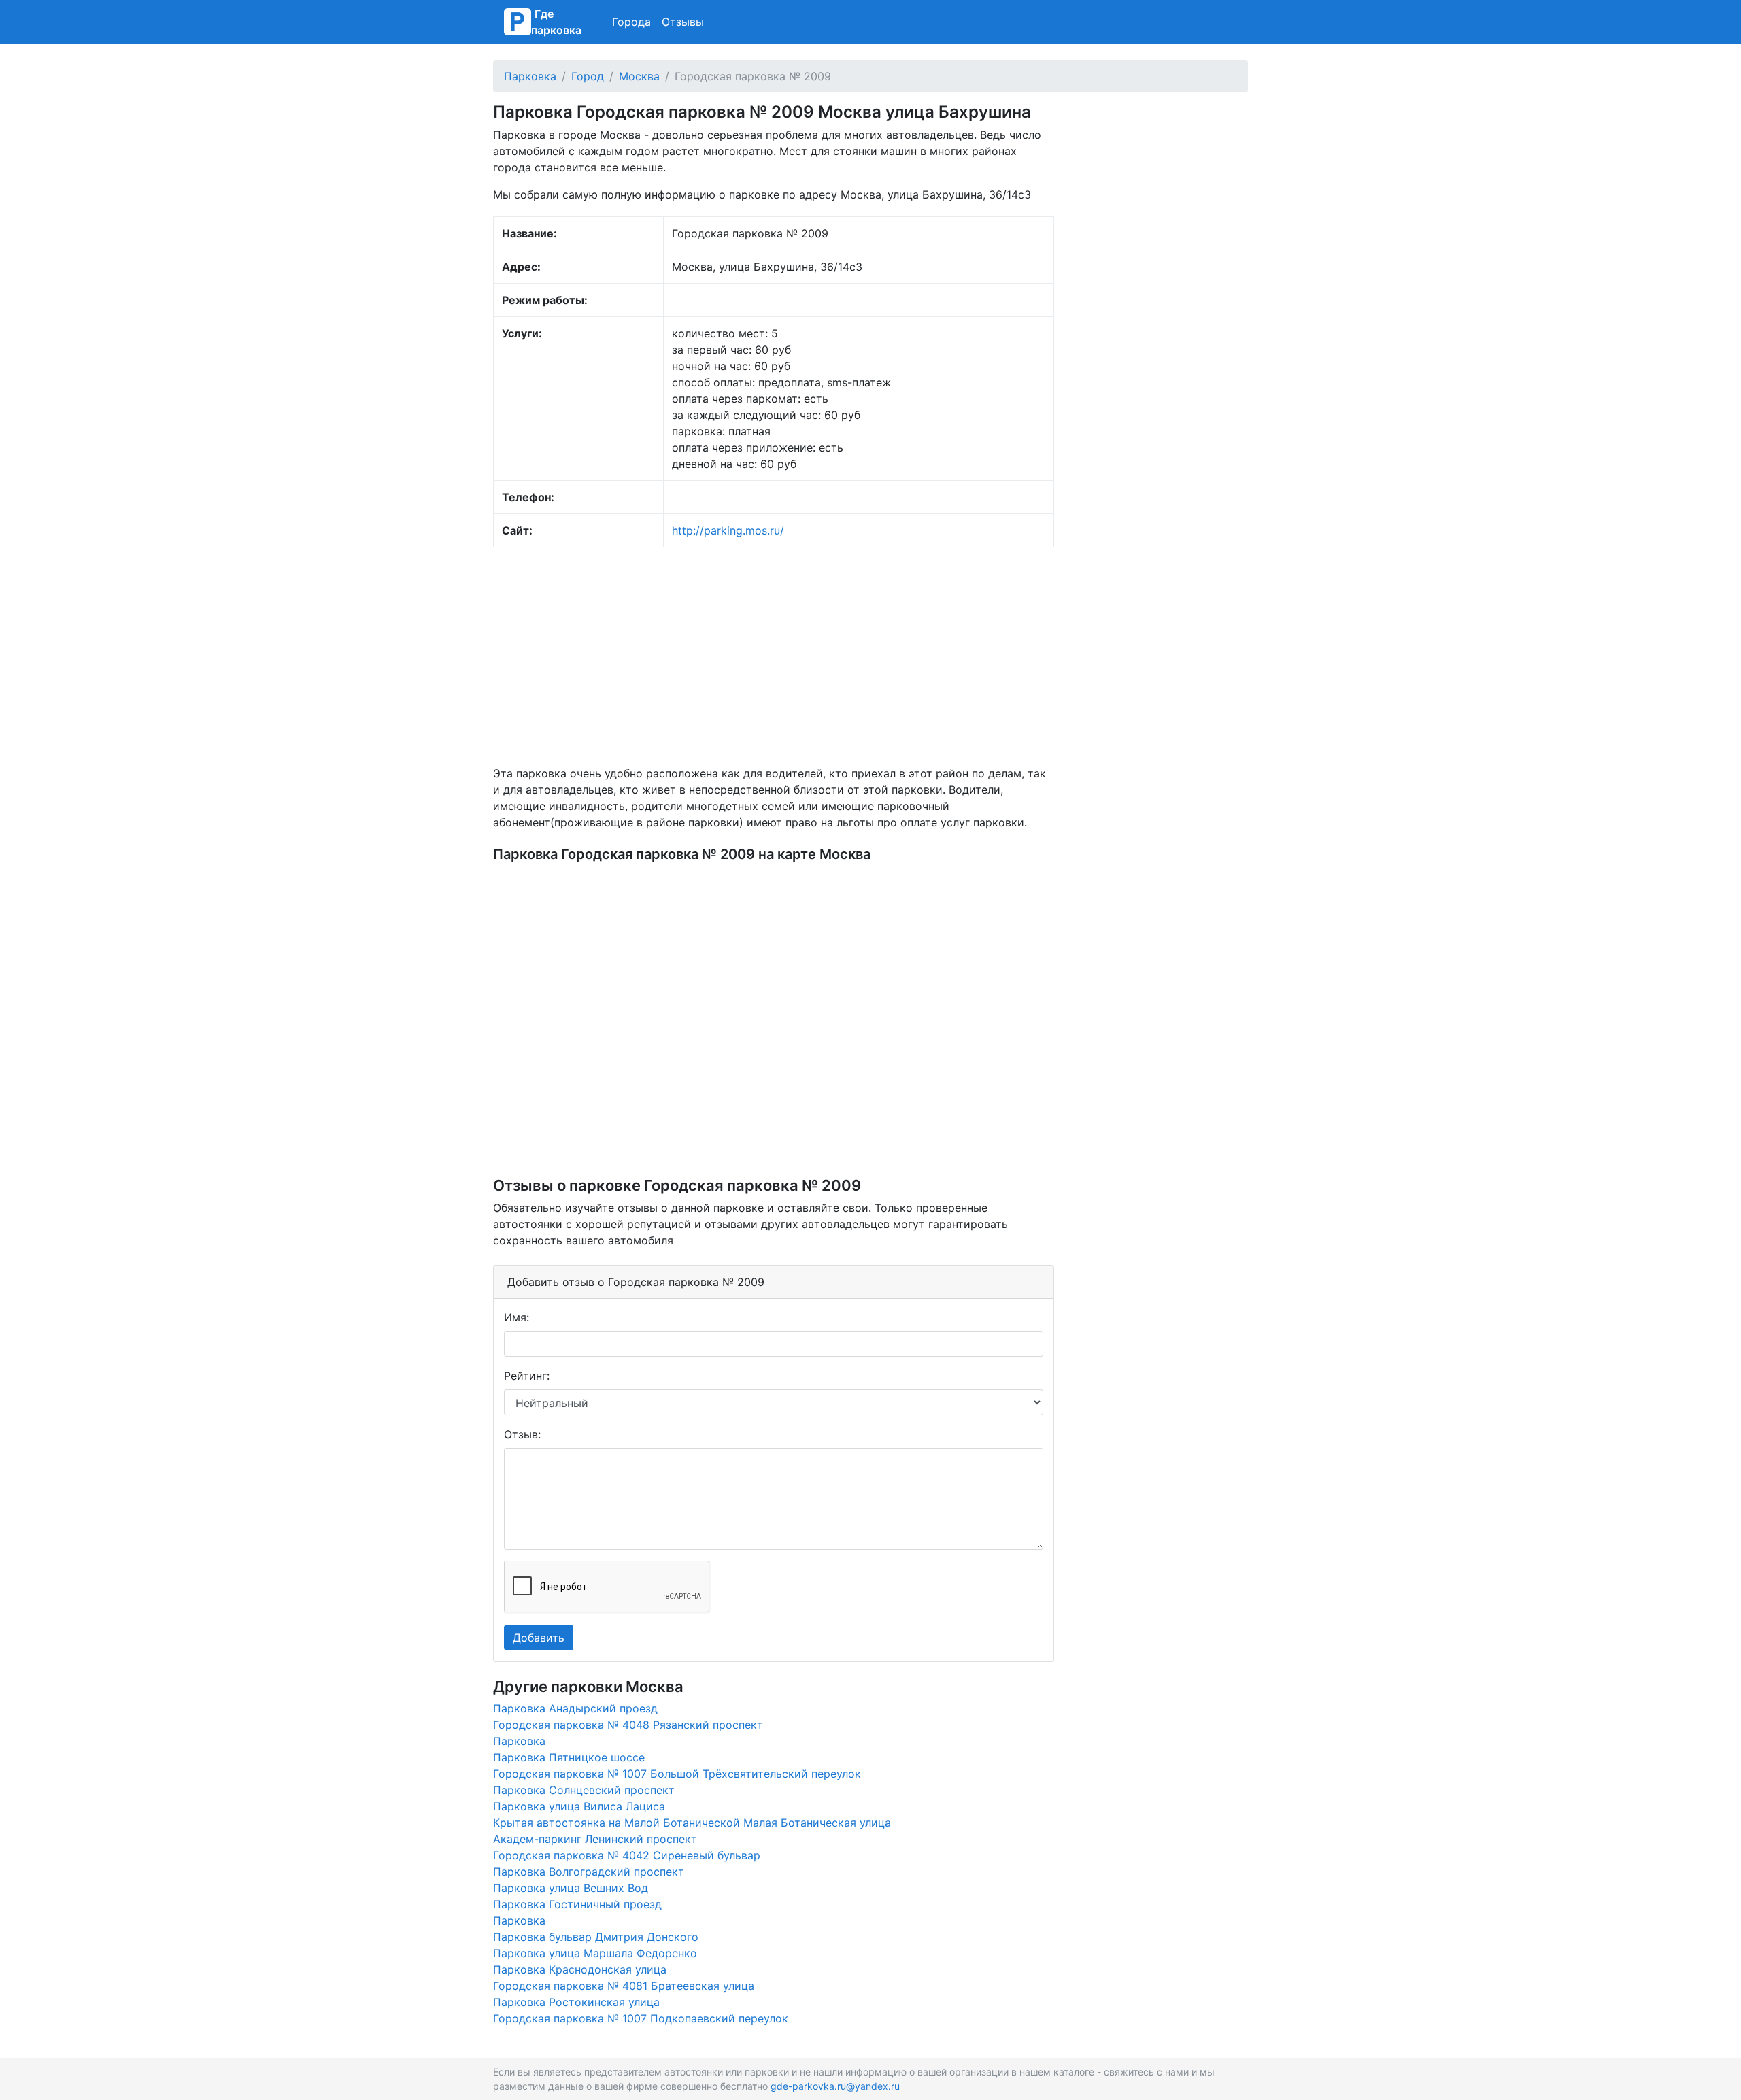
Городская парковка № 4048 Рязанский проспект (628, 1725)
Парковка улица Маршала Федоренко (595, 1953)
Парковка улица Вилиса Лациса (579, 1806)
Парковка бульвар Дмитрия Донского (596, 1937)
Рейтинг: (527, 1376)
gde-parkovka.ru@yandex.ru (835, 2086)
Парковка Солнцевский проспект (584, 1790)
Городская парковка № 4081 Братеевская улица (624, 1986)
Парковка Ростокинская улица (576, 2002)
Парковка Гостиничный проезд (577, 1904)
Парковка (530, 76)
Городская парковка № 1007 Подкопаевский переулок (641, 2018)
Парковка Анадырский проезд (575, 1708)
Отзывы (683, 22)
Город (588, 76)
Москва (639, 76)
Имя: (517, 1317)
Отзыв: (522, 1434)
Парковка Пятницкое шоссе (569, 1757)
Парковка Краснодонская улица (580, 1969)
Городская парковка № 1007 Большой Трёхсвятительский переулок (677, 1774)
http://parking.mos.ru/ (728, 530)
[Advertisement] (774, 656)
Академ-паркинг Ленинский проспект (595, 1839)
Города (631, 22)
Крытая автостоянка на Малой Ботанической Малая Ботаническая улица (692, 1823)
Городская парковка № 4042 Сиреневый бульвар (627, 1855)
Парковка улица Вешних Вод (571, 1888)
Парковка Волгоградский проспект (589, 1872)
